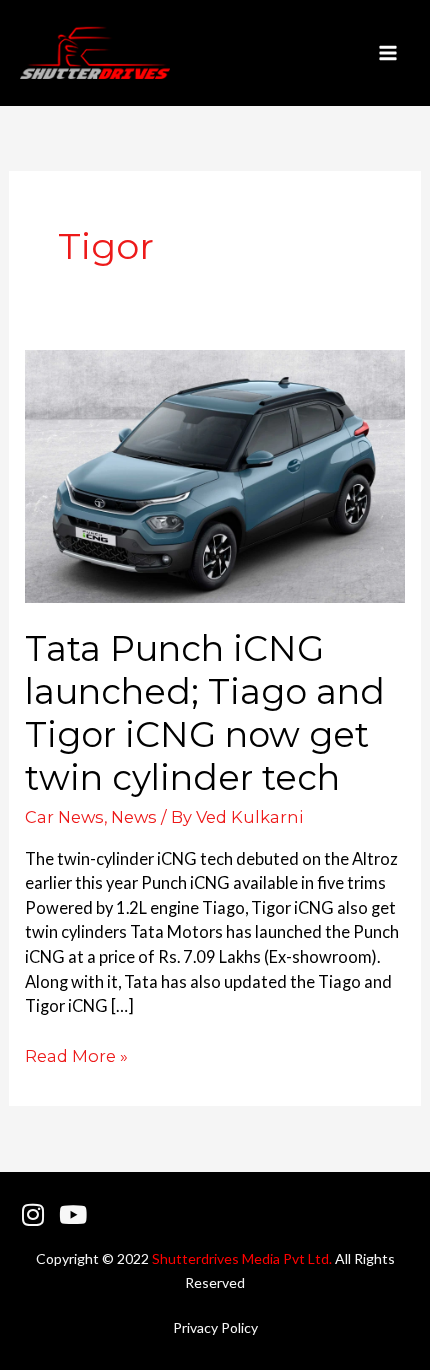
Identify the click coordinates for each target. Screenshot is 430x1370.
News (134, 817)
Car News (64, 817)
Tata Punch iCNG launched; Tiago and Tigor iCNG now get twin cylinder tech (205, 713)
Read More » (76, 1055)
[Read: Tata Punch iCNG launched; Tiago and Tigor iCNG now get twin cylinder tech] (214, 473)
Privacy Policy (215, 1327)
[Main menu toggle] (387, 53)
